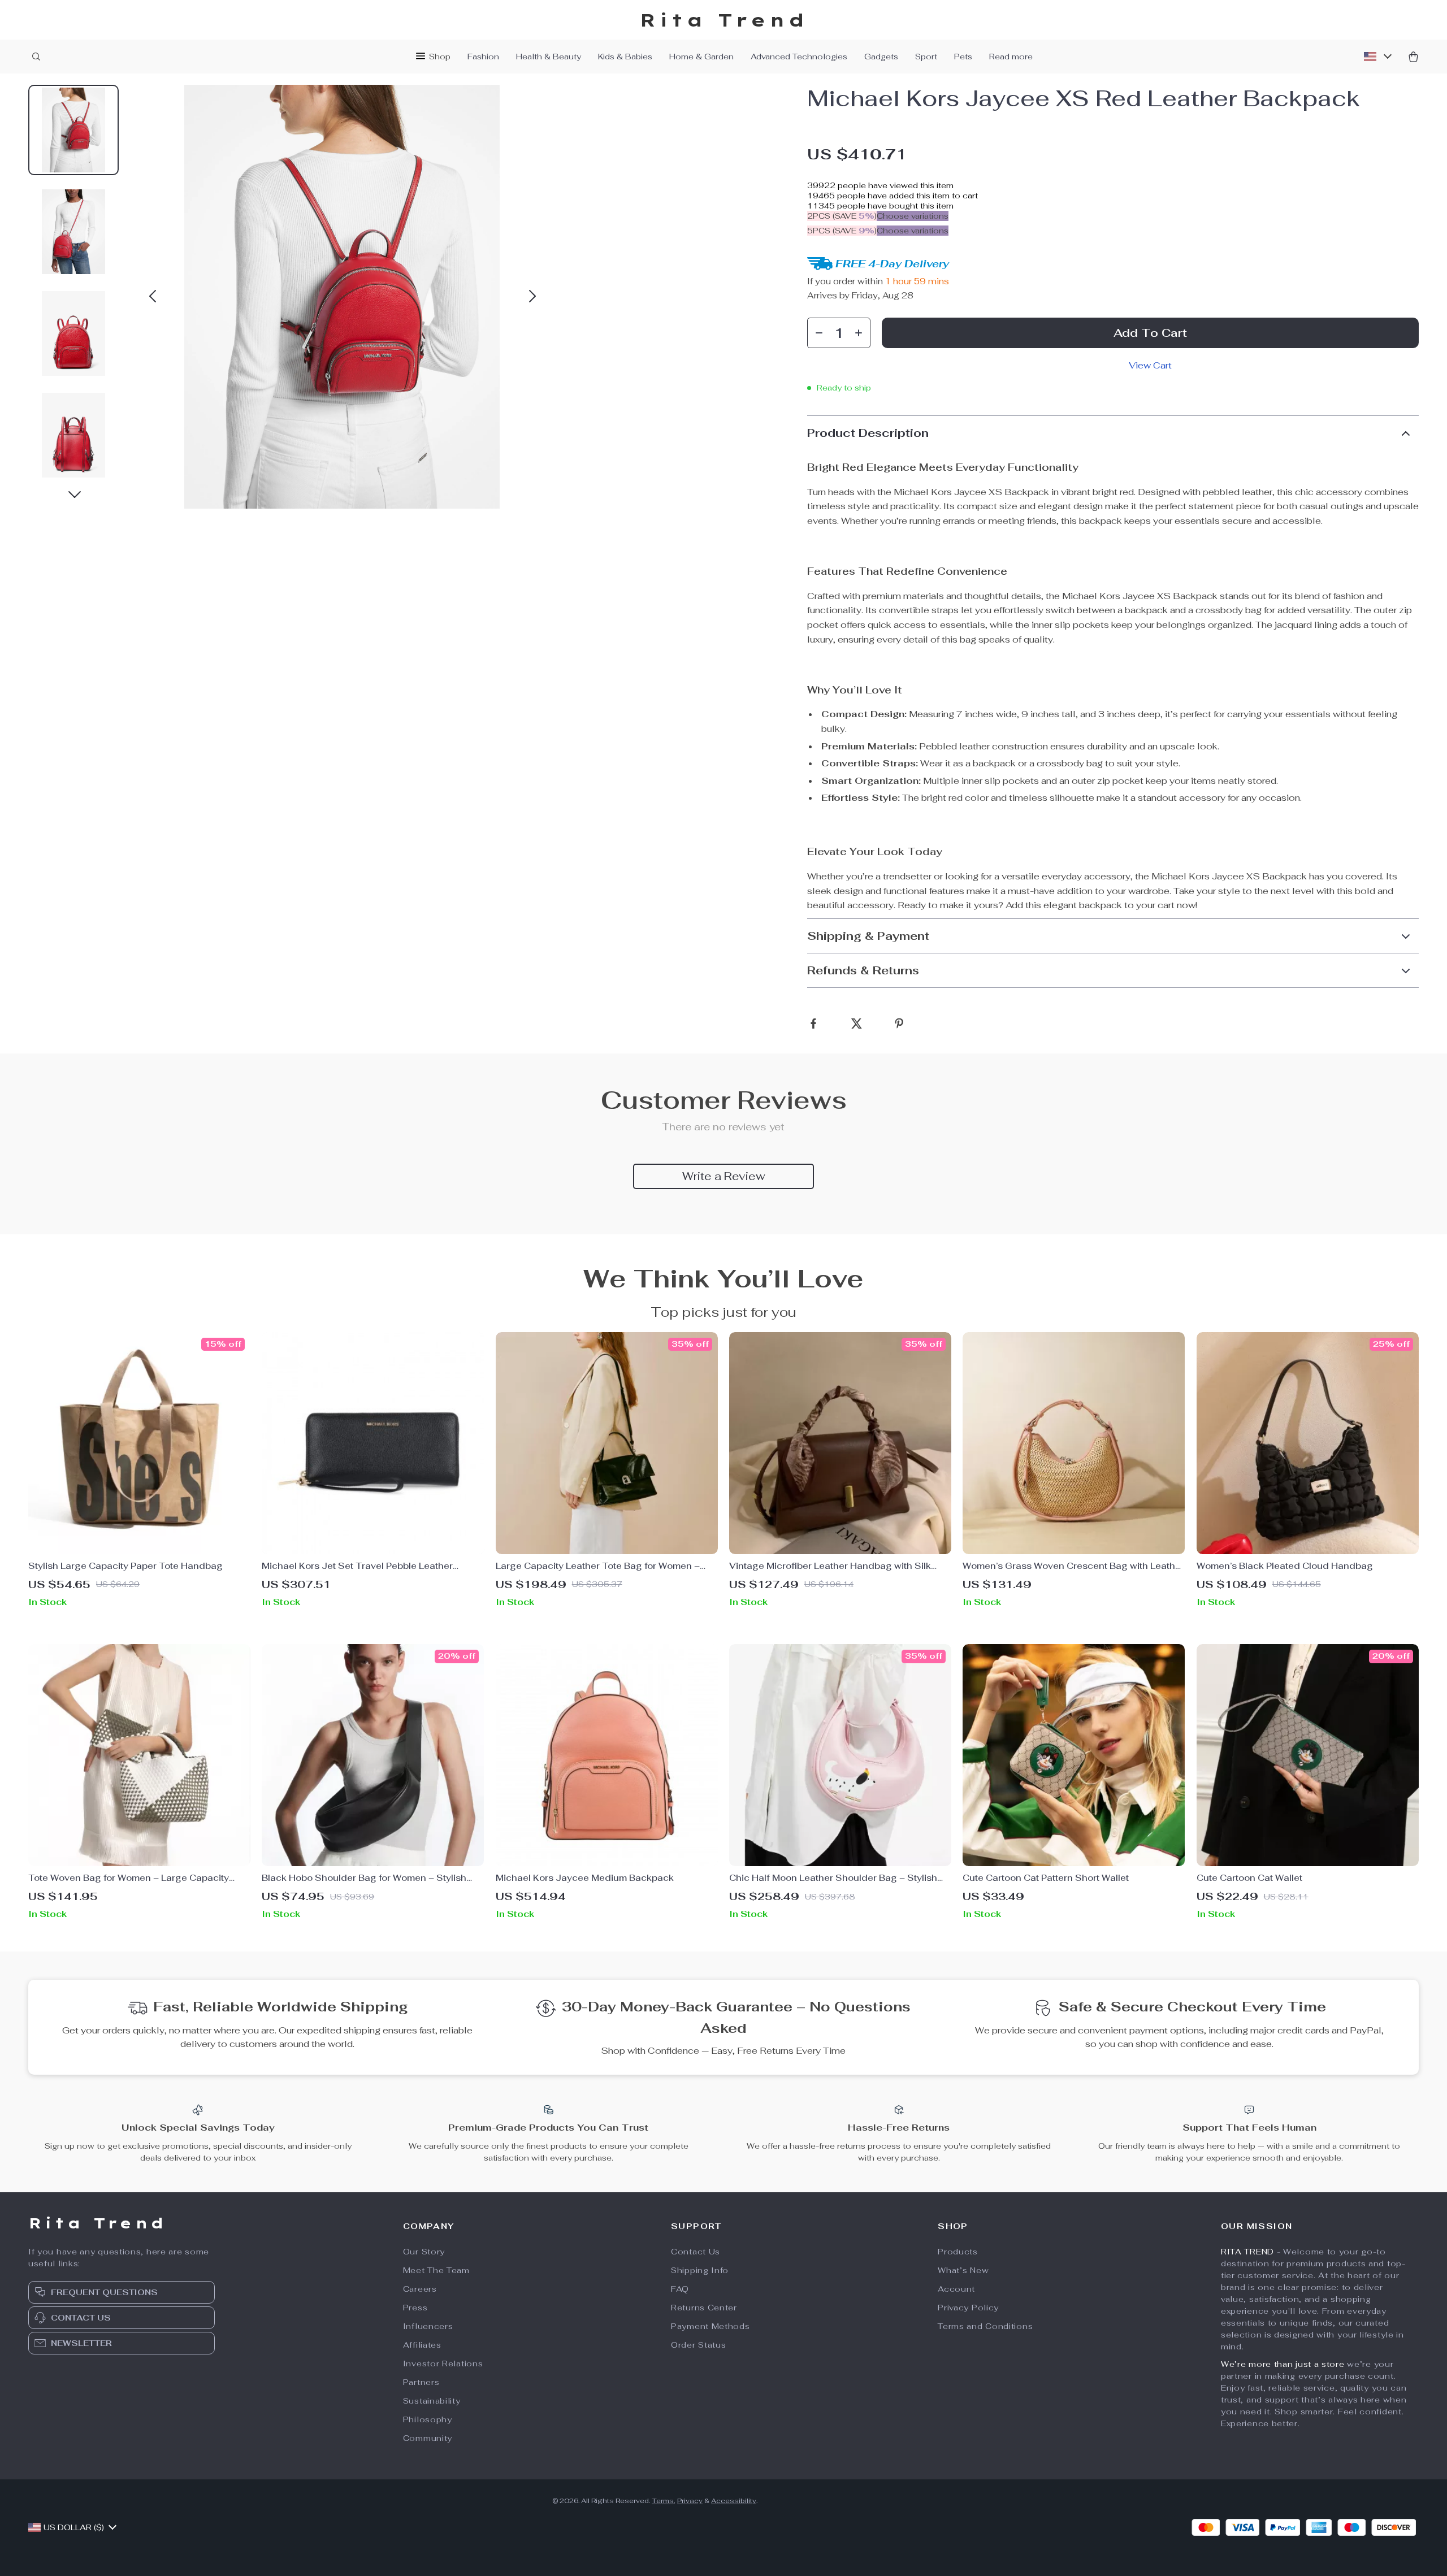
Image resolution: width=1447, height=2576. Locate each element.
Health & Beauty (549, 57)
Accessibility (734, 2501)
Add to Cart (1150, 333)
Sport (926, 57)
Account (956, 2289)
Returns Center (704, 2308)
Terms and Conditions (985, 2326)
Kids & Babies (625, 57)
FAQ (680, 2289)
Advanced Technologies (799, 57)
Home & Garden (701, 57)
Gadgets (881, 57)
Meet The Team (436, 2270)
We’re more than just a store (1283, 2364)
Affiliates (422, 2345)
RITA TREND (1247, 2252)
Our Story (424, 2252)
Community (428, 2438)
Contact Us (696, 2252)
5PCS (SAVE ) (842, 231)
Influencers (428, 2326)
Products (958, 2252)
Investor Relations (443, 2363)
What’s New (963, 2270)
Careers (420, 2289)
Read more (1011, 57)
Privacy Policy (968, 2308)
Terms (663, 2501)
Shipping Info (700, 2270)
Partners (421, 2382)
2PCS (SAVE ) (842, 216)
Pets (963, 57)
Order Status (698, 2345)
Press (415, 2308)
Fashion (483, 57)
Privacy (690, 2501)
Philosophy (428, 2419)
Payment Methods (710, 2326)
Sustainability (432, 2401)
